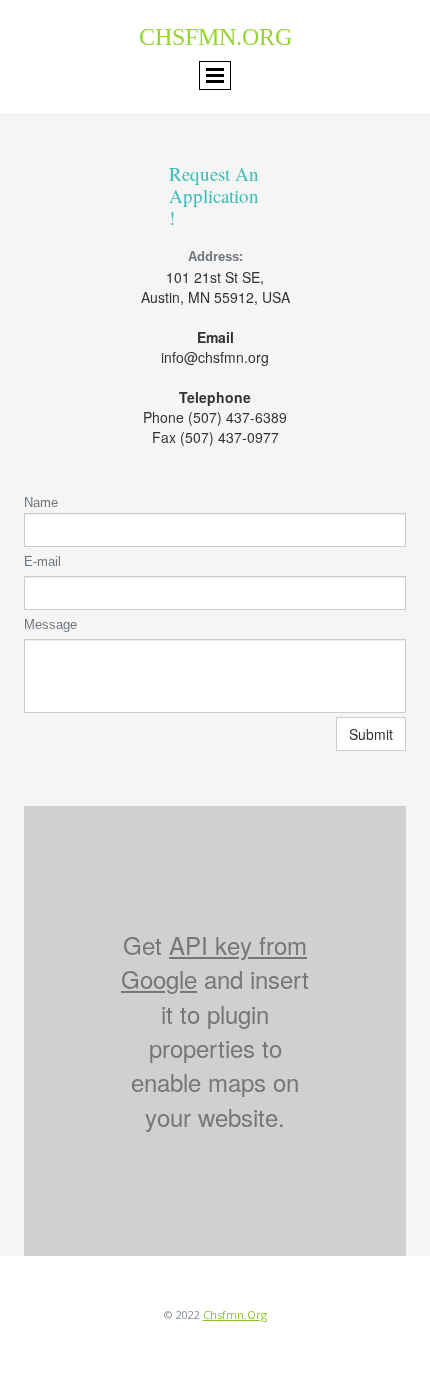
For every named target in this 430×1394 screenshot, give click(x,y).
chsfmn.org (235, 1314)
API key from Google (214, 961)
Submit (371, 734)
